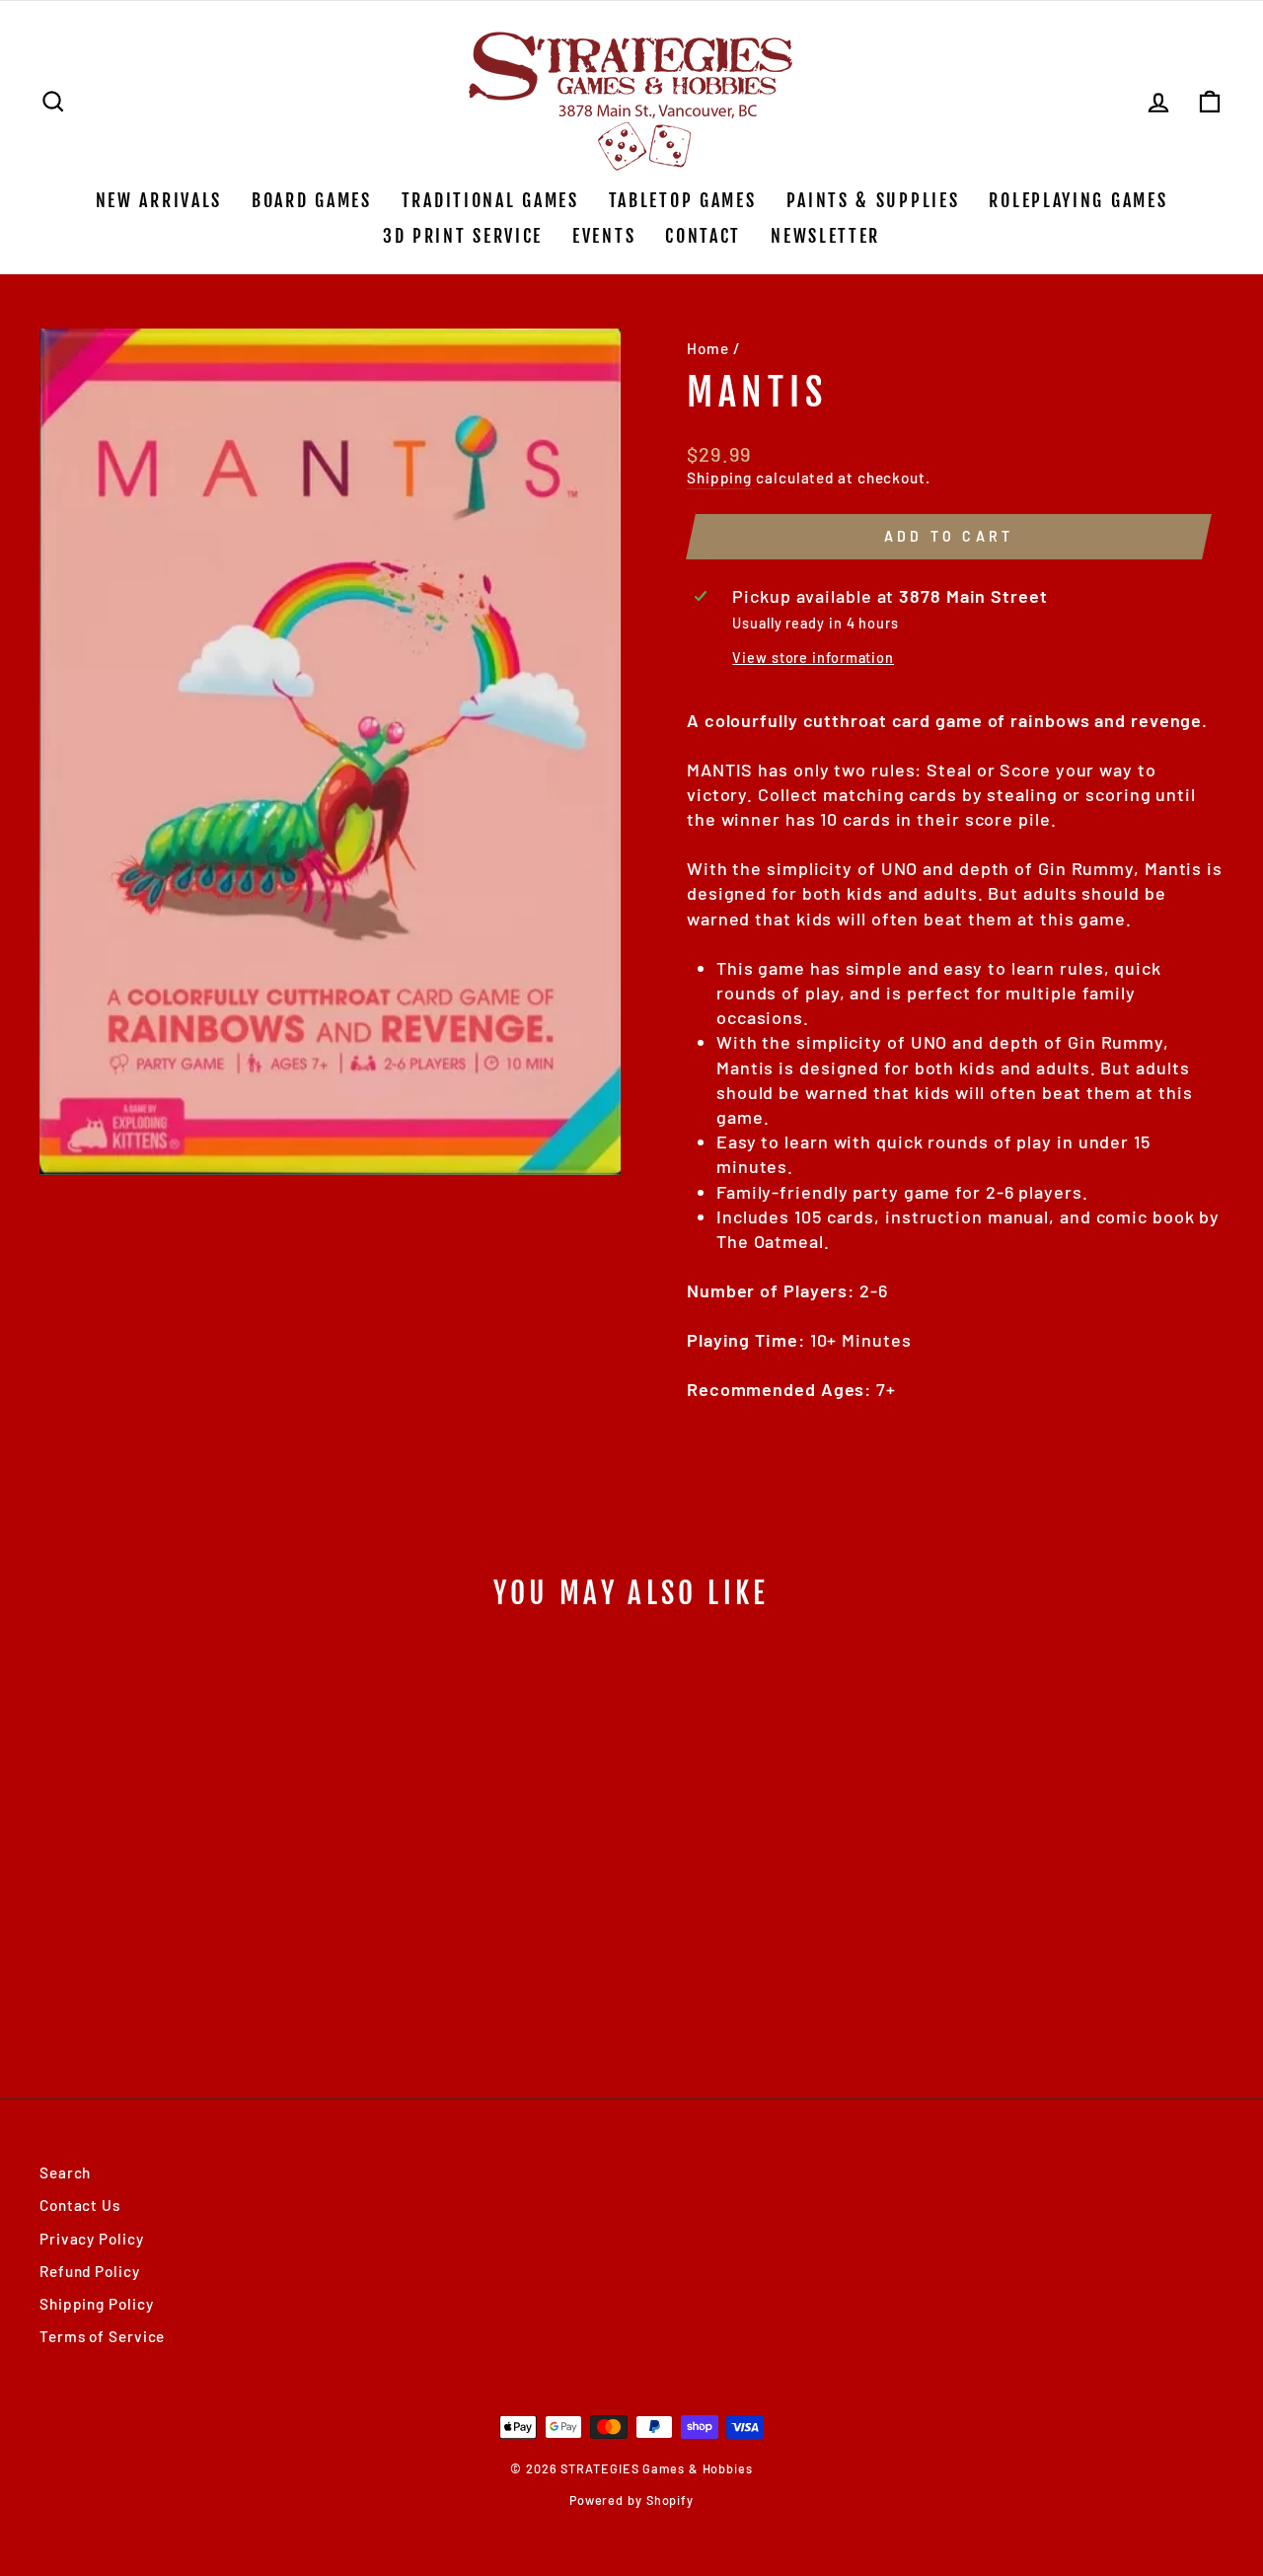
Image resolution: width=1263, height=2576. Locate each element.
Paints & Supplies (873, 200)
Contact (703, 236)
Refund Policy (90, 2271)
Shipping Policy (97, 2304)
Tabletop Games (683, 200)
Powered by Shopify (631, 2500)
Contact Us (80, 2205)
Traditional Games (490, 200)
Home (708, 348)
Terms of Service (102, 2336)
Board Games (312, 200)
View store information (813, 658)
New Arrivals (159, 200)
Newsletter (825, 236)
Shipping (719, 478)
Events (604, 236)
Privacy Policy (92, 2239)
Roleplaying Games (1078, 200)
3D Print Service (463, 236)
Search (65, 2172)
